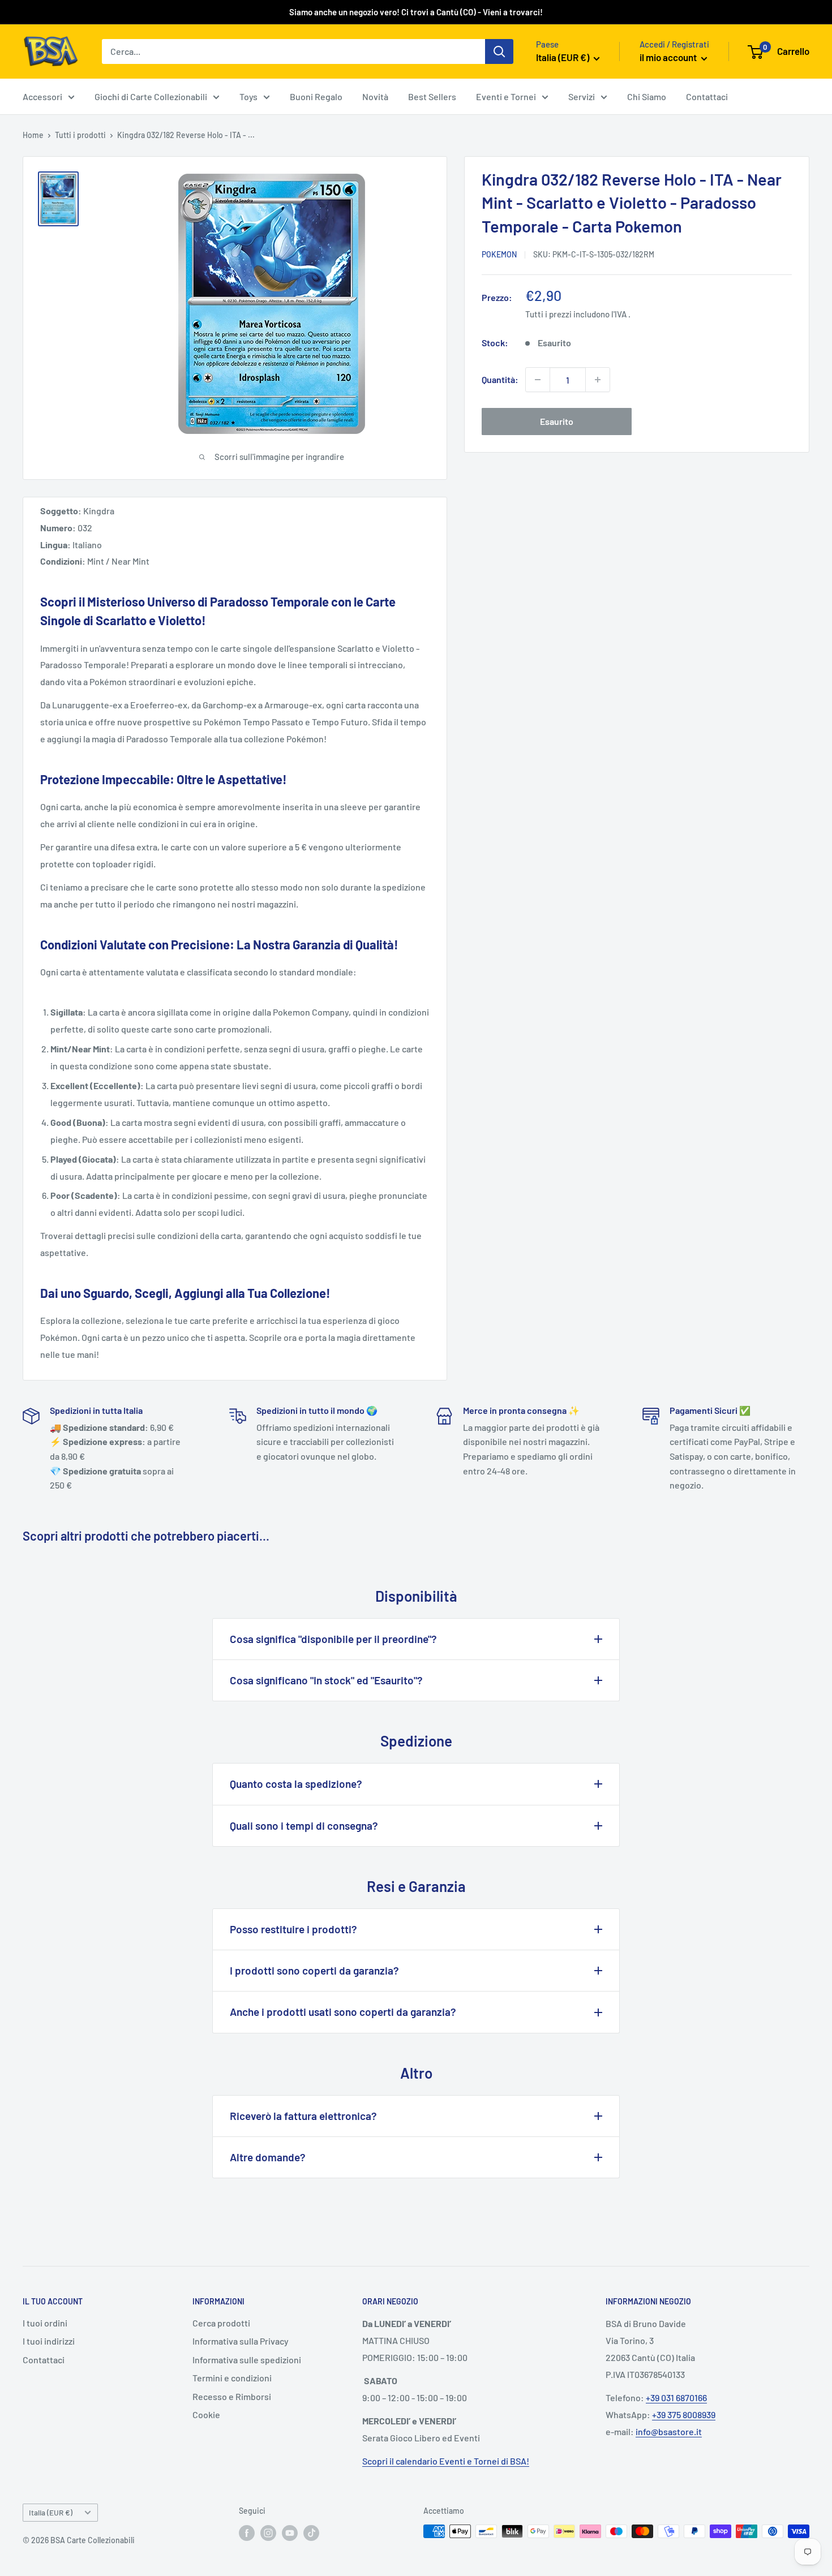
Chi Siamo (647, 96)
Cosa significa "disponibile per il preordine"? (333, 1639)
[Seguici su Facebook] (247, 2532)
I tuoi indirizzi (49, 2341)
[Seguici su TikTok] (311, 2532)
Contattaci (707, 96)
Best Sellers (432, 96)
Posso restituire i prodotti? (293, 1929)
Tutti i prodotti (80, 135)
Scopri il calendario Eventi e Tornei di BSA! (446, 2461)
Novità (375, 96)
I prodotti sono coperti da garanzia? (314, 1970)
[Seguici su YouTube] (290, 2532)
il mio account (669, 57)
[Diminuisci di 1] (538, 380)
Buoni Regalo (316, 96)
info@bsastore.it (669, 2431)
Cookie (206, 2414)
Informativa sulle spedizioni (247, 2360)
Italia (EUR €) (51, 2512)
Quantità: (500, 379)
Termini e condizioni (232, 2378)
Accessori (42, 96)
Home (33, 135)
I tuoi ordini (45, 2323)
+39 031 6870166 (676, 2397)
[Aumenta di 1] (598, 380)
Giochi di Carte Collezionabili (151, 96)
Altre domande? (268, 2157)
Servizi (582, 96)
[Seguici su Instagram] (268, 2532)
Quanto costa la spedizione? (296, 1784)
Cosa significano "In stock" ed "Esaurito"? (326, 1680)
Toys (248, 96)
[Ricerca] (499, 51)
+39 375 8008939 (684, 2414)
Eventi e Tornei (506, 96)
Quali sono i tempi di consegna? (304, 1825)
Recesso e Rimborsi (232, 2396)
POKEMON (499, 254)
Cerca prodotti (221, 2323)
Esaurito (557, 421)
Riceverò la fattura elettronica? (303, 2116)
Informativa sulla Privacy (241, 2341)
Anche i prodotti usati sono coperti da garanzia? (343, 2012)
